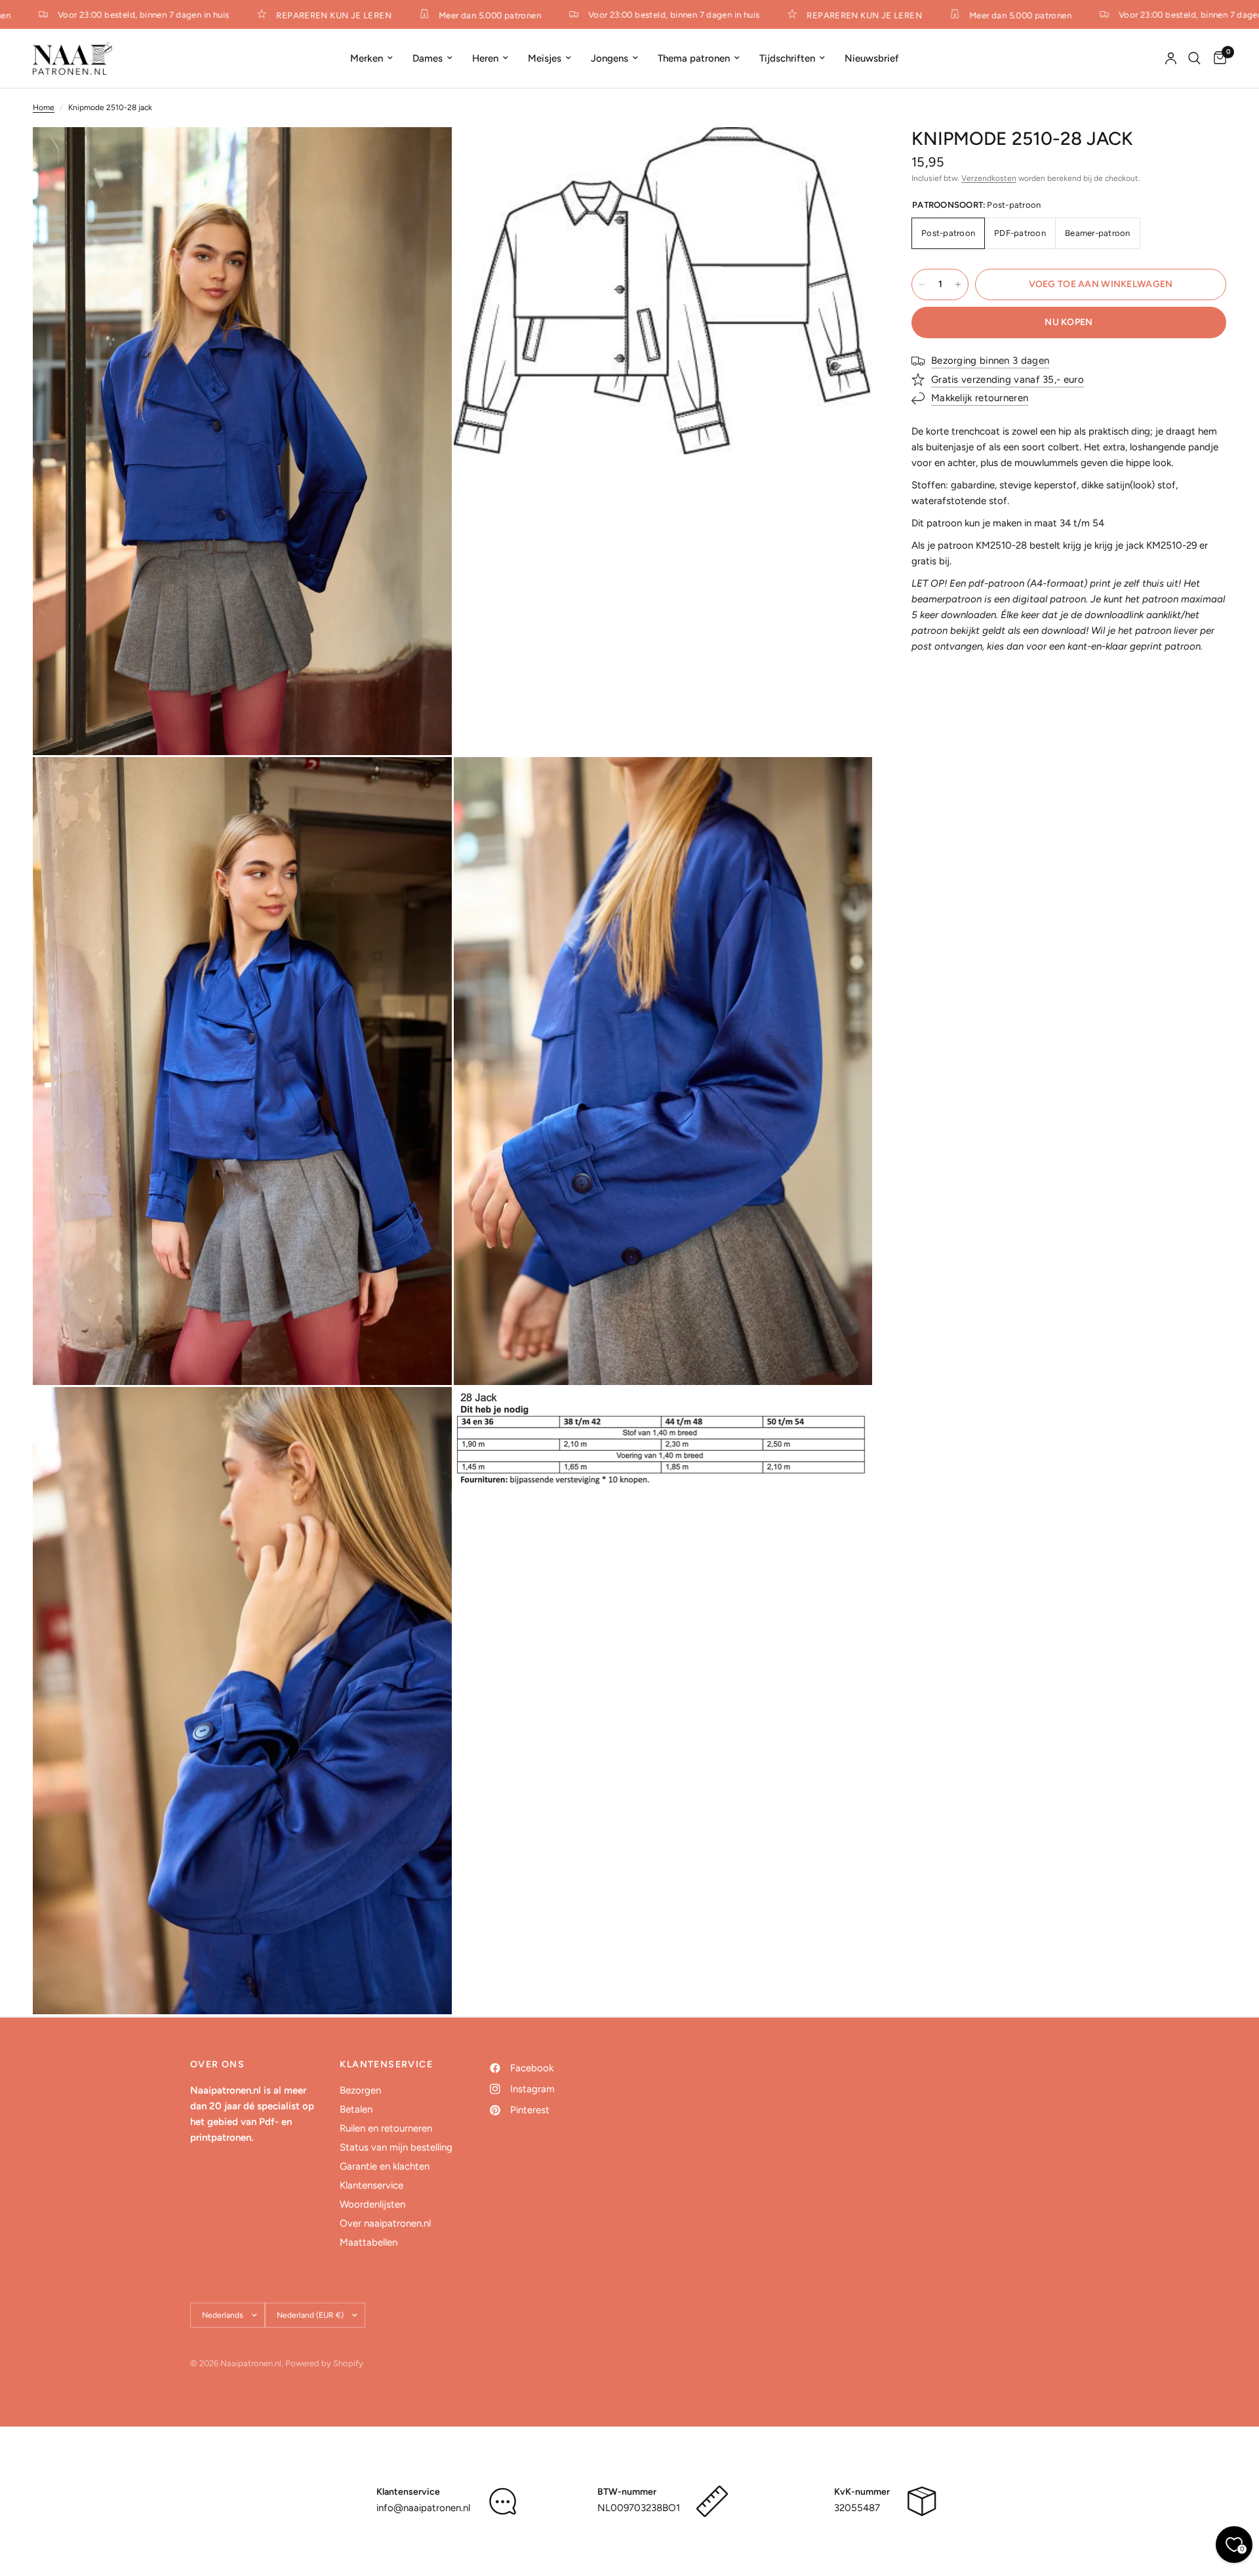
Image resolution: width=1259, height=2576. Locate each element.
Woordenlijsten (372, 2204)
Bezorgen (360, 2090)
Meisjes (545, 58)
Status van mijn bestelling (396, 2147)
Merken (367, 58)
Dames (428, 58)
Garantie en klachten (385, 2166)
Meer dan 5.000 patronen (453, 15)
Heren (485, 58)
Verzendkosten (989, 178)
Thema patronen (694, 58)
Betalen (356, 2109)
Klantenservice (371, 2185)
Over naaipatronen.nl (385, 2223)
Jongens (610, 58)
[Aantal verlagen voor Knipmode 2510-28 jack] (922, 284)
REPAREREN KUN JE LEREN (297, 15)
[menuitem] (371, 58)
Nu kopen (1069, 322)
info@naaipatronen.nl (423, 2508)
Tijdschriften (787, 58)
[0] (1217, 58)
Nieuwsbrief (872, 58)
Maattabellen (369, 2242)
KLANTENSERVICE (386, 2065)
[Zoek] (1194, 58)
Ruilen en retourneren (386, 2128)
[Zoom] (424, 155)
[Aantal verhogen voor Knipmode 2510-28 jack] (958, 284)
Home (44, 107)
